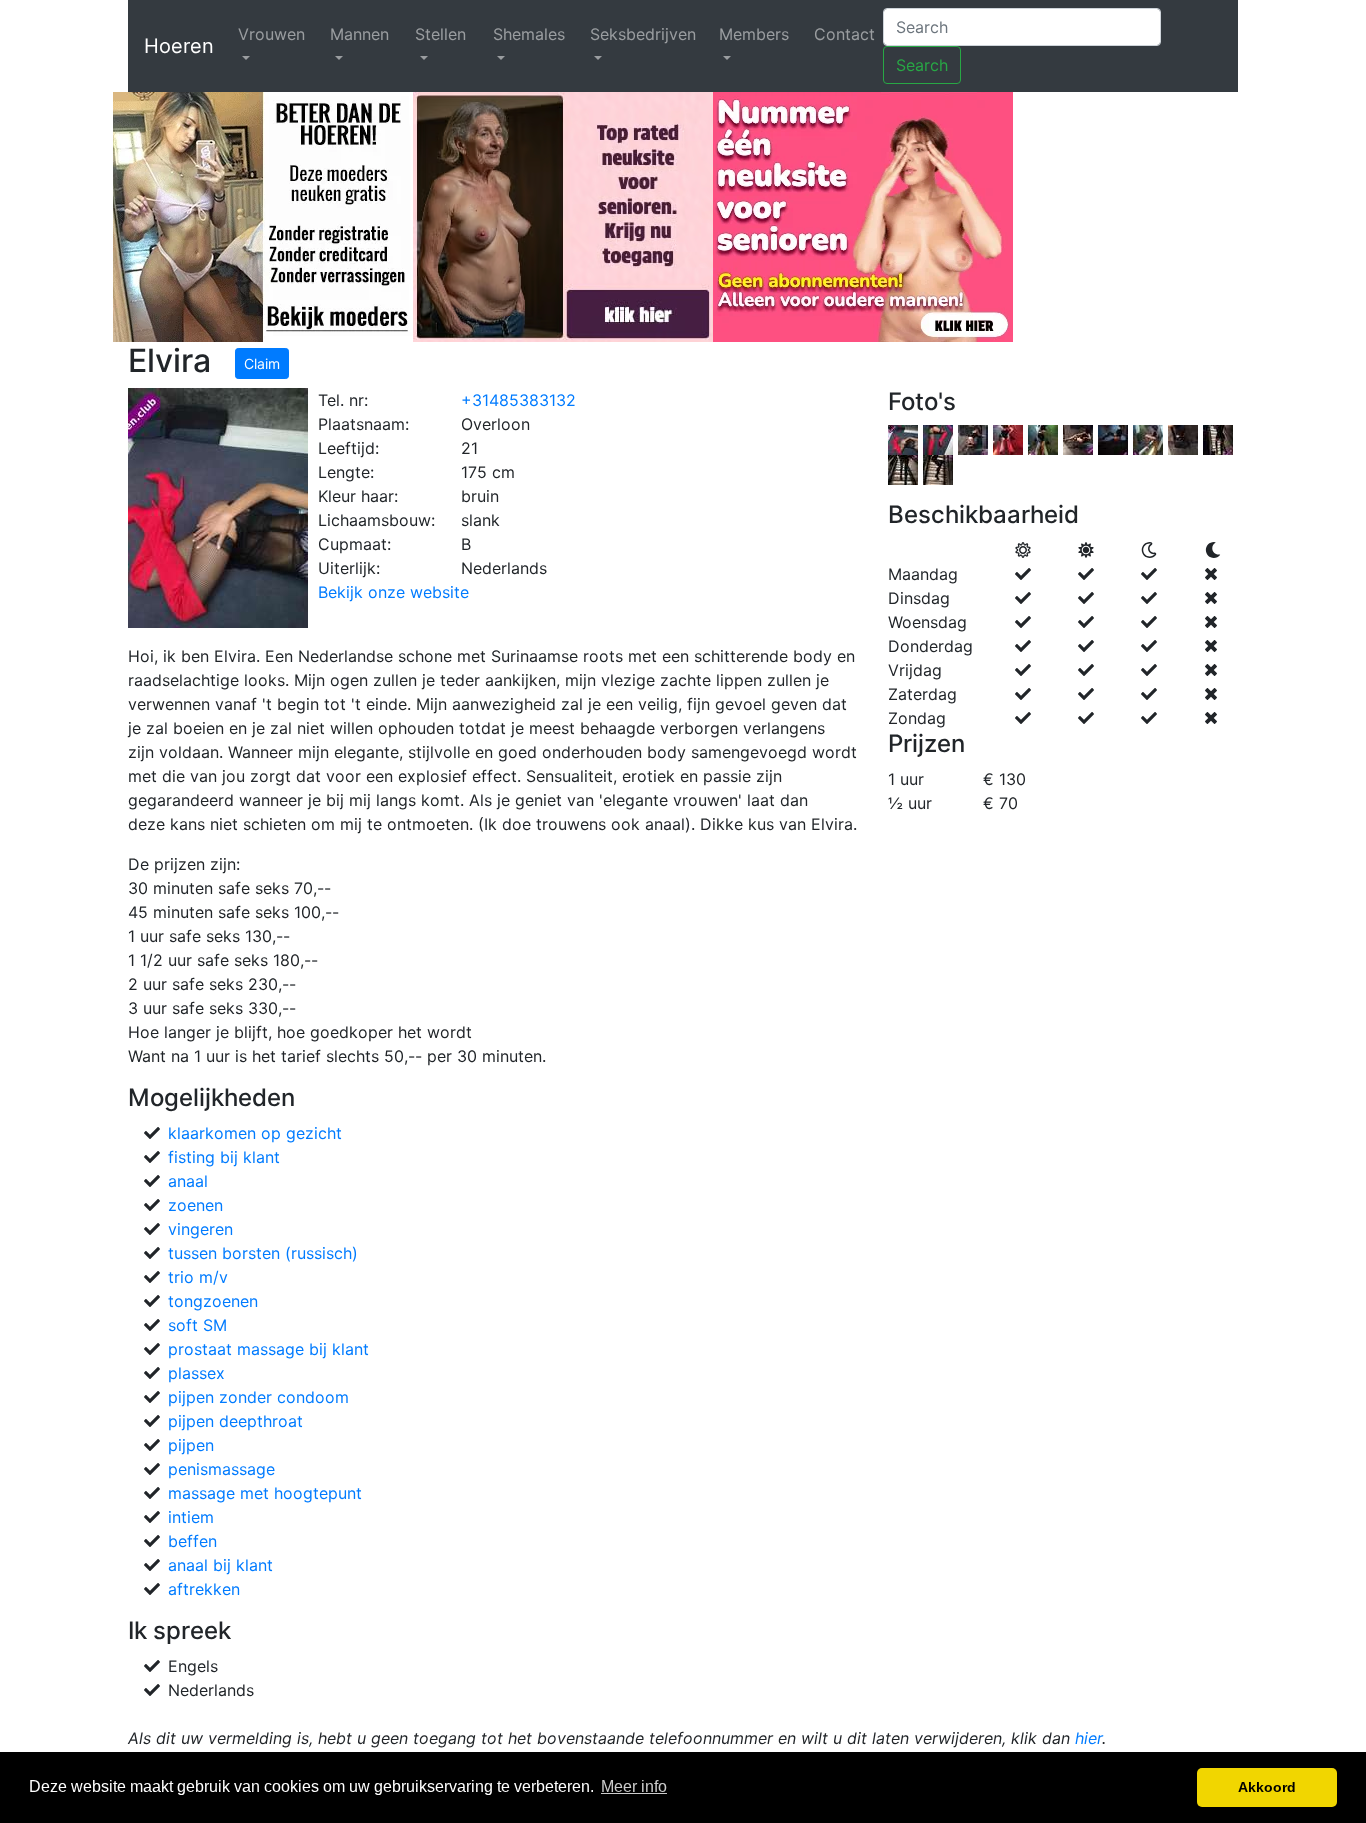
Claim (262, 363)
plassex (196, 1373)
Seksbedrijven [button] (643, 34)
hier (1088, 1738)
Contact (844, 34)
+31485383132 (518, 400)
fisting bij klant (224, 1157)
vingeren (200, 1229)
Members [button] (754, 34)
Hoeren (179, 46)
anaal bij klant (220, 1565)
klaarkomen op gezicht (255, 1133)
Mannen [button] (359, 34)
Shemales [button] (529, 34)
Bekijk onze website (393, 592)
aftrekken (204, 1589)
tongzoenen (213, 1301)
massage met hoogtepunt (265, 1493)
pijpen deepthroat (235, 1421)
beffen (192, 1541)
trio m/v (198, 1277)
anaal (188, 1181)
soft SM (197, 1325)
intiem (191, 1517)
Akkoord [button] (1267, 1787)
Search (922, 65)
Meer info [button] (634, 1786)
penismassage (221, 1469)
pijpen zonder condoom (258, 1397)
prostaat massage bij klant (268, 1349)
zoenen (195, 1205)
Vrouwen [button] (271, 34)
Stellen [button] (440, 34)
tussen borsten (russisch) (263, 1253)
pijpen (191, 1445)
